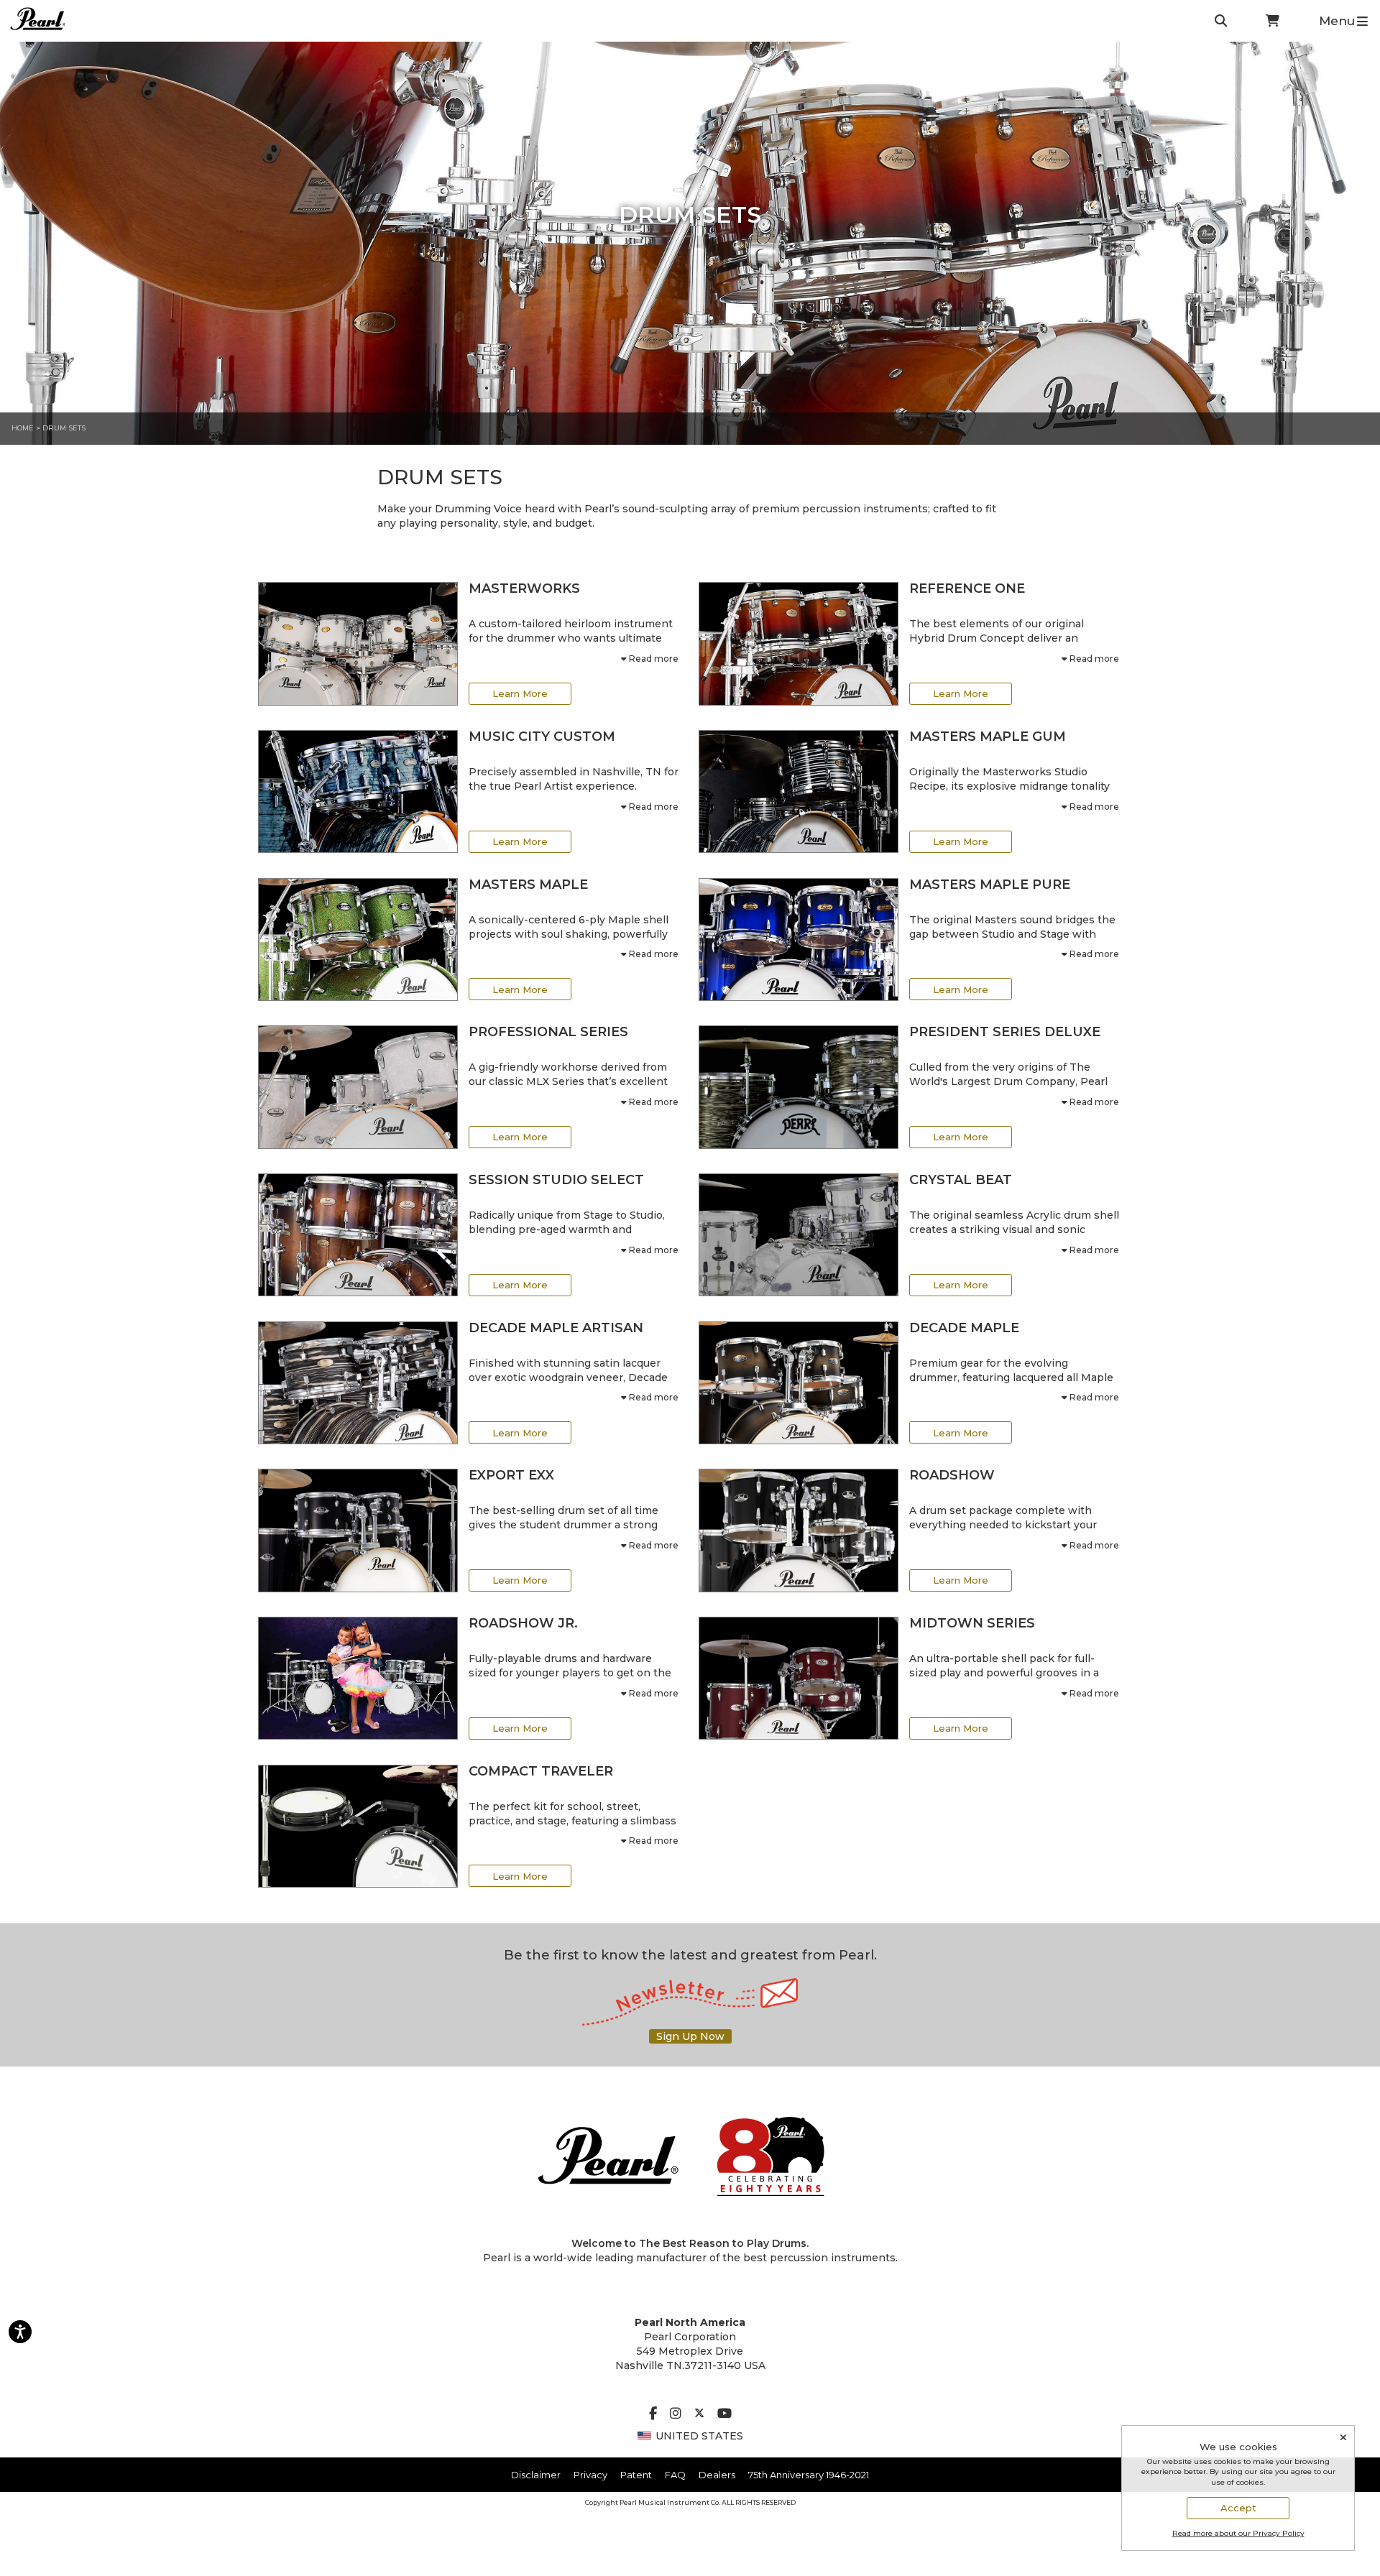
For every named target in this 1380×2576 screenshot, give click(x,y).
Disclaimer (536, 2475)
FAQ (675, 2475)
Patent (636, 2475)
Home (23, 428)
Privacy (590, 2475)
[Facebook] (653, 2414)
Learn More (520, 693)
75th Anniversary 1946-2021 (809, 2475)
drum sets (64, 428)
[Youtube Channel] (724, 2414)
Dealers (717, 2475)
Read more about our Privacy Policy (1238, 2533)
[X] (699, 2414)
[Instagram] (676, 2414)
